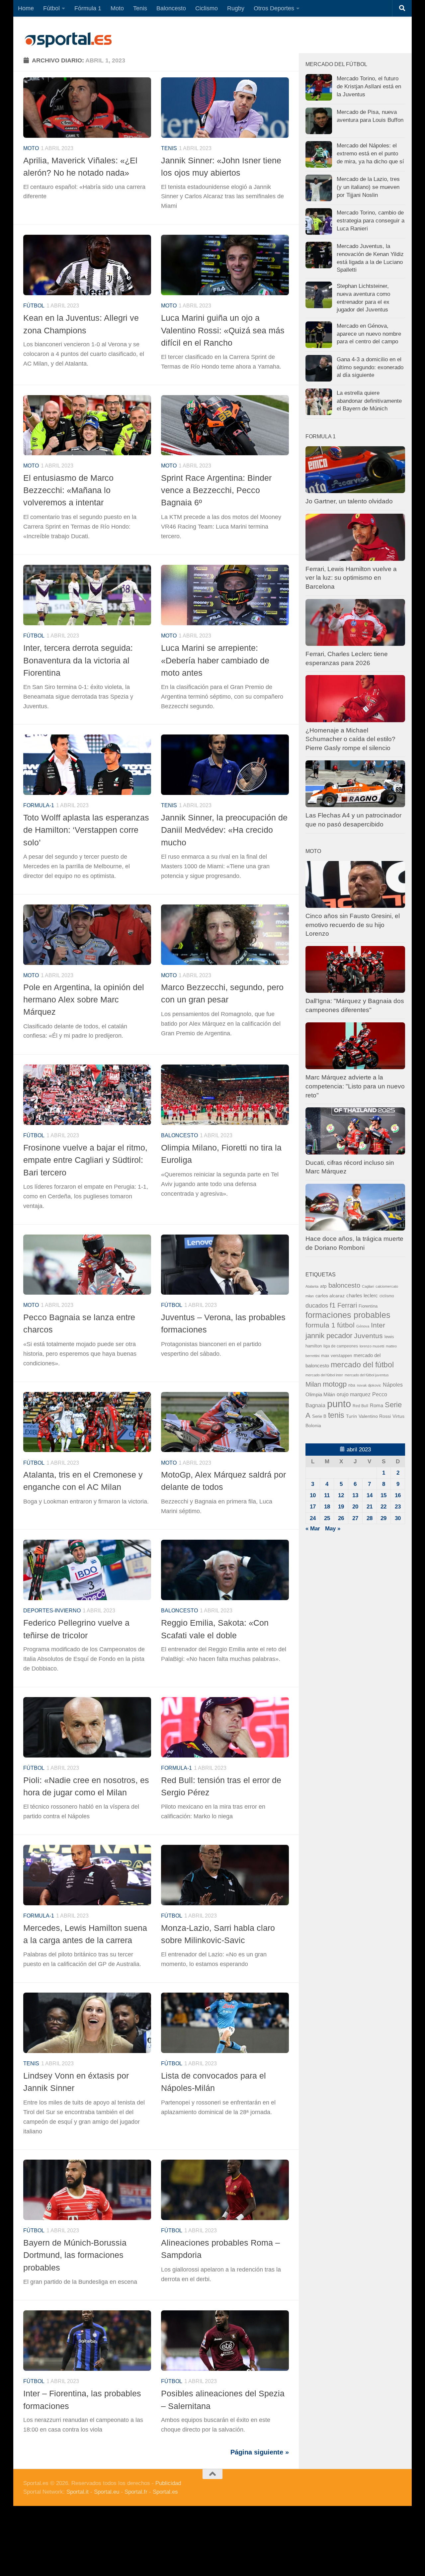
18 (327, 1507)
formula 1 (320, 1325)
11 (327, 1495)
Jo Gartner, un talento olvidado (349, 501)
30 (398, 1518)
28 (370, 1518)
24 (313, 1518)
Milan (313, 1384)
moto (31, 148)
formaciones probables (348, 1315)
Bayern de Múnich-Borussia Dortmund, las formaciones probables (75, 2255)
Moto (117, 8)
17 (313, 1507)
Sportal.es (165, 2492)
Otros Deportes (274, 8)
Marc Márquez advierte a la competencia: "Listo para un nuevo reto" (355, 1086)
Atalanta (312, 1286)
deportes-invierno (52, 1611)
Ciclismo (207, 8)
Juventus (368, 1336)
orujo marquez (354, 1394)
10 (313, 1495)
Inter (378, 1325)
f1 (333, 1305)
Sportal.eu (107, 2492)
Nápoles (393, 1385)
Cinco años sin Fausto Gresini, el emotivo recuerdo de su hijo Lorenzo (353, 925)
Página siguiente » (260, 2452)
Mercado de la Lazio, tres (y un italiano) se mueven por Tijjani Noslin (368, 187)
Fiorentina (368, 1306)
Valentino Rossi (375, 1416)
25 (327, 1518)
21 (370, 1507)
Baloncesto (171, 8)
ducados (317, 1306)
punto (339, 1404)
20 (355, 1507)
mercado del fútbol (362, 1365)
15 (383, 1495)
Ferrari (347, 1305)
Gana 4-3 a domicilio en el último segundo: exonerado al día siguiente (370, 367)
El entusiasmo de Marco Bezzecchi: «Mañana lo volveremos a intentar (68, 490)
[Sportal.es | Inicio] (68, 40)
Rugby (236, 8)
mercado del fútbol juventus (367, 1375)
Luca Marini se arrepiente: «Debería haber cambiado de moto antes (215, 660)
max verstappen (337, 1356)
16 (398, 1495)
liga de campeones (341, 1346)
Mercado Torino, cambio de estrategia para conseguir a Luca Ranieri (371, 220)
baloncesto (179, 1135)
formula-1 (39, 805)
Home (26, 8)
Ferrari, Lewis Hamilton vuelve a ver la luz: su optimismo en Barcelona (351, 578)
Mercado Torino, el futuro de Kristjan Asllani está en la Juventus (369, 86)
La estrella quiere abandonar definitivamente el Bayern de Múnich (369, 401)
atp (323, 1286)
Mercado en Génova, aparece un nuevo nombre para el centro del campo (369, 334)
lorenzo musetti (372, 1346)
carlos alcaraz (330, 1296)
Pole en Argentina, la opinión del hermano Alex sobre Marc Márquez (84, 1000)
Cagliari (368, 1286)
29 (383, 1518)
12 (341, 1495)
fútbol (346, 1325)
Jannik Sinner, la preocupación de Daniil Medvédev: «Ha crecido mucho (224, 830)
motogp (335, 1384)
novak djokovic (369, 1385)
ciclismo (387, 1296)
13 (355, 1495)
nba (352, 1385)
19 (341, 1507)
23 (398, 1507)
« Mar (313, 1529)
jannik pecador (329, 1336)
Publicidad (168, 2483)
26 (341, 1518)
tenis (336, 1415)
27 (355, 1518)
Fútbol (51, 8)
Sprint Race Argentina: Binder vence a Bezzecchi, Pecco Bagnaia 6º (216, 490)
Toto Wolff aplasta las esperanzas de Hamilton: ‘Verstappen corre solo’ (86, 830)
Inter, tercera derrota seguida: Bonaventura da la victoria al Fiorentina (78, 660)
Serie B (319, 1416)
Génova (363, 1326)
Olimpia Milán (320, 1395)
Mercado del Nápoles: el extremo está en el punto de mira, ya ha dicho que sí (370, 153)
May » (333, 1529)
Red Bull (360, 1406)
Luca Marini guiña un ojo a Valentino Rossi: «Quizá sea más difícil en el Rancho (223, 330)
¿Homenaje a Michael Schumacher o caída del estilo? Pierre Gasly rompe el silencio (350, 739)
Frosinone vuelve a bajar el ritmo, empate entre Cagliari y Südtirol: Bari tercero (85, 1160)
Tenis (140, 8)
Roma (377, 1406)
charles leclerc (362, 1295)
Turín (351, 1416)
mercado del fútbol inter (324, 1375)
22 (383, 1507)
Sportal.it (78, 2492)
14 (370, 1495)
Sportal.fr (136, 2492)
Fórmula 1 (88, 8)
